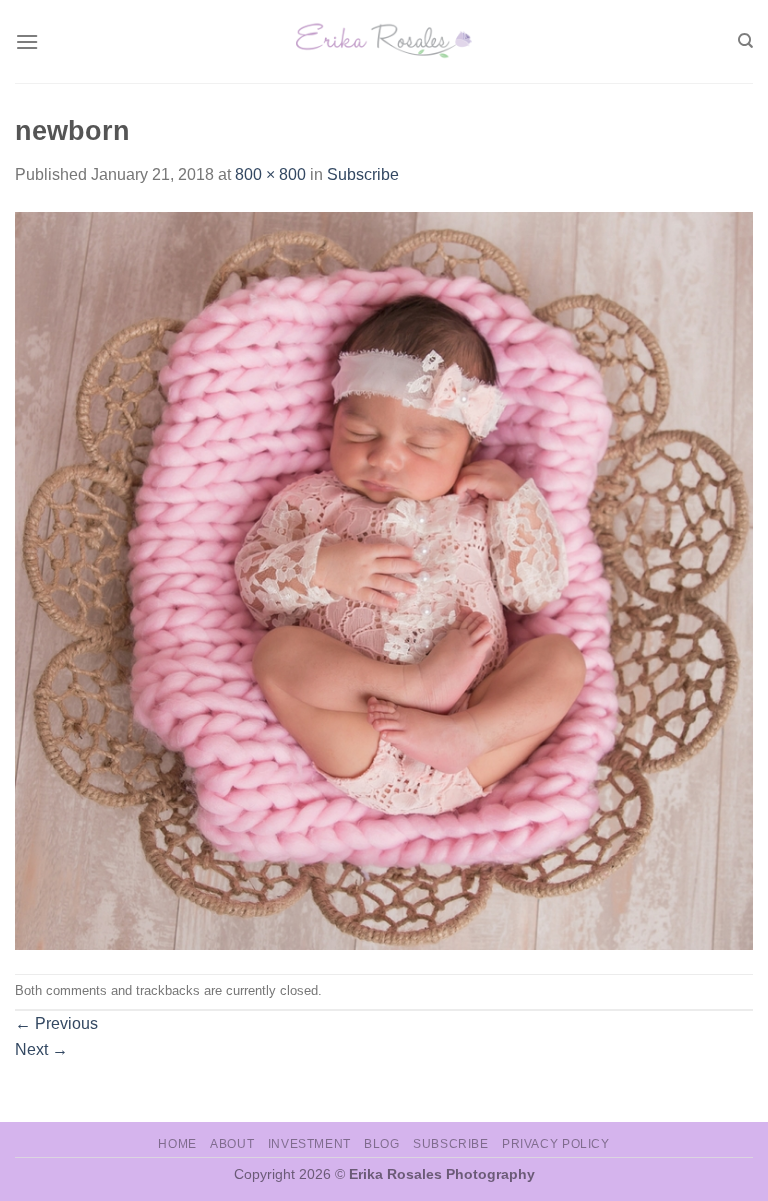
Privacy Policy (556, 1144)
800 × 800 (270, 174)
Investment (309, 1144)
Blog (381, 1144)
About (232, 1144)
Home (177, 1144)
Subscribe (363, 174)
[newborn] (384, 579)
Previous (56, 1023)
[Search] (745, 41)
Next (41, 1049)
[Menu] (27, 41)
